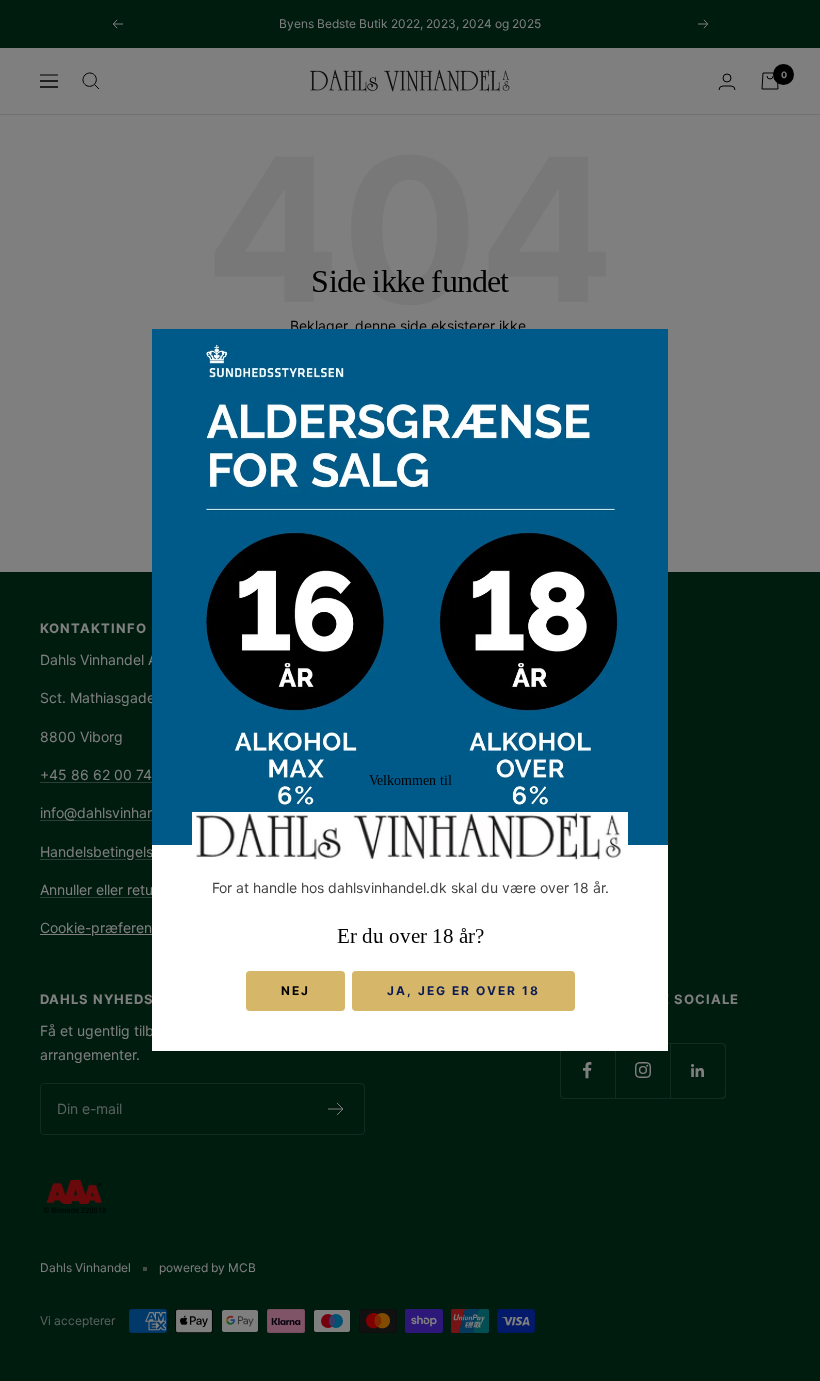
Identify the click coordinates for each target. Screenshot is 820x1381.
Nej (295, 991)
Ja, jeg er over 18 (463, 991)
